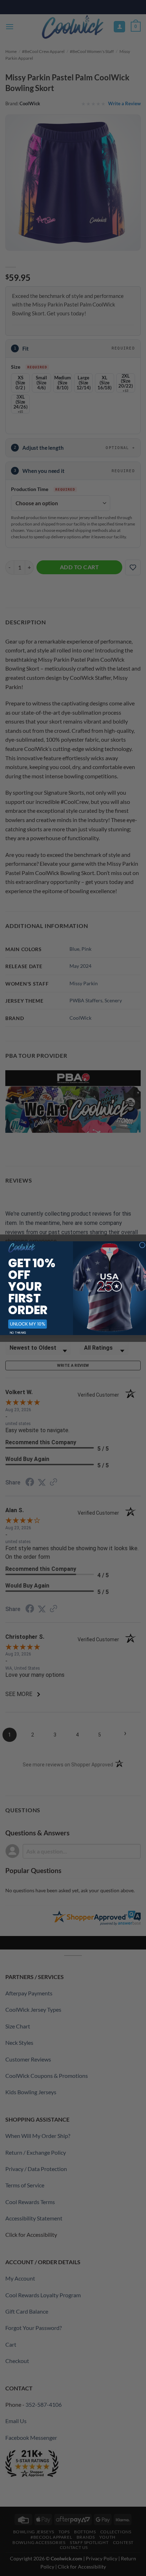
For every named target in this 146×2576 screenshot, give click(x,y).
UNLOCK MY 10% (27, 1324)
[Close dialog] (142, 1245)
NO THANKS (18, 1333)
